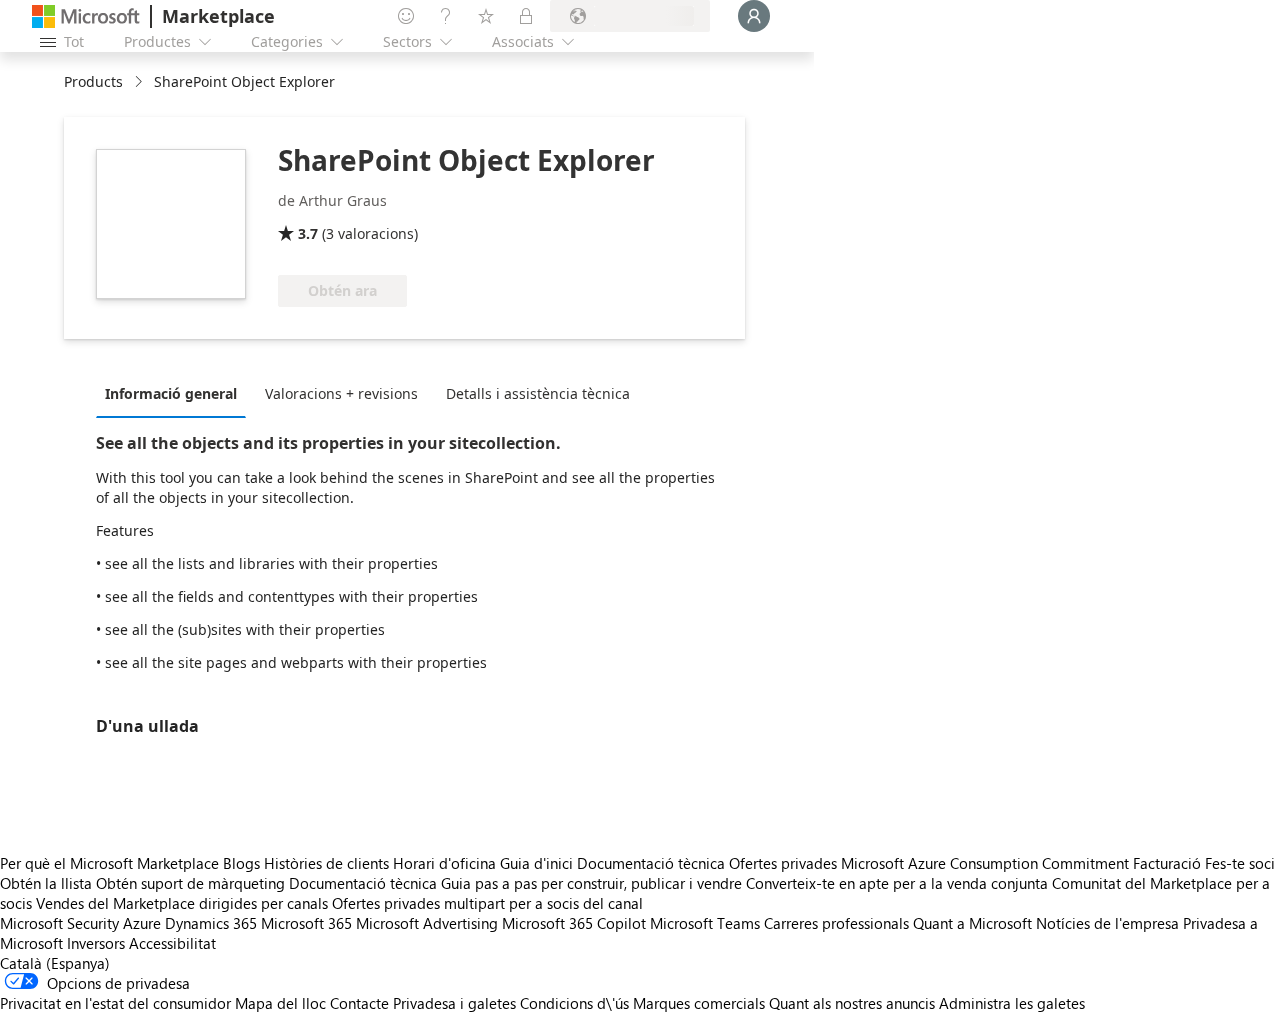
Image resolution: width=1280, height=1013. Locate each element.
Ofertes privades (783, 863)
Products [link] (93, 81)
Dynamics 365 (211, 923)
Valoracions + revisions (341, 393)
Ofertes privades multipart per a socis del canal (487, 903)
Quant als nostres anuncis (852, 1003)
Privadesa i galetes (454, 1003)
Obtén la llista (46, 883)
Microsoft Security (59, 923)
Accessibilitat (172, 943)
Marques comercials (699, 1003)
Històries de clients (326, 863)
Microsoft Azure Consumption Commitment (987, 863)
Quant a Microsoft (972, 923)
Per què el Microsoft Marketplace (109, 863)
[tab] (176, 393)
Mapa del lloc (280, 1003)
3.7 (308, 233)
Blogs (241, 863)
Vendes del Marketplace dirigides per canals (182, 903)
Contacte (359, 1003)
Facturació (1167, 863)
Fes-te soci (1240, 863)
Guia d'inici (536, 863)
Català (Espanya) (55, 963)
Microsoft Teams (705, 923)
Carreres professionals (836, 923)
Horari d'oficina (444, 863)
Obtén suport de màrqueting (190, 883)
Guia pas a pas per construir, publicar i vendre (591, 883)
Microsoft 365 (306, 923)
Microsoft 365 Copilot (574, 923)
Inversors (96, 943)
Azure (142, 923)
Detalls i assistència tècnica (538, 393)
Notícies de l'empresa (1107, 923)
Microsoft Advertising (427, 923)
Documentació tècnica (651, 863)
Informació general (171, 393)
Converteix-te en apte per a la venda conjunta (897, 883)
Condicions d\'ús (574, 1003)
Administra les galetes (1012, 1003)
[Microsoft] (86, 16)
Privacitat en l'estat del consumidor (115, 1003)
